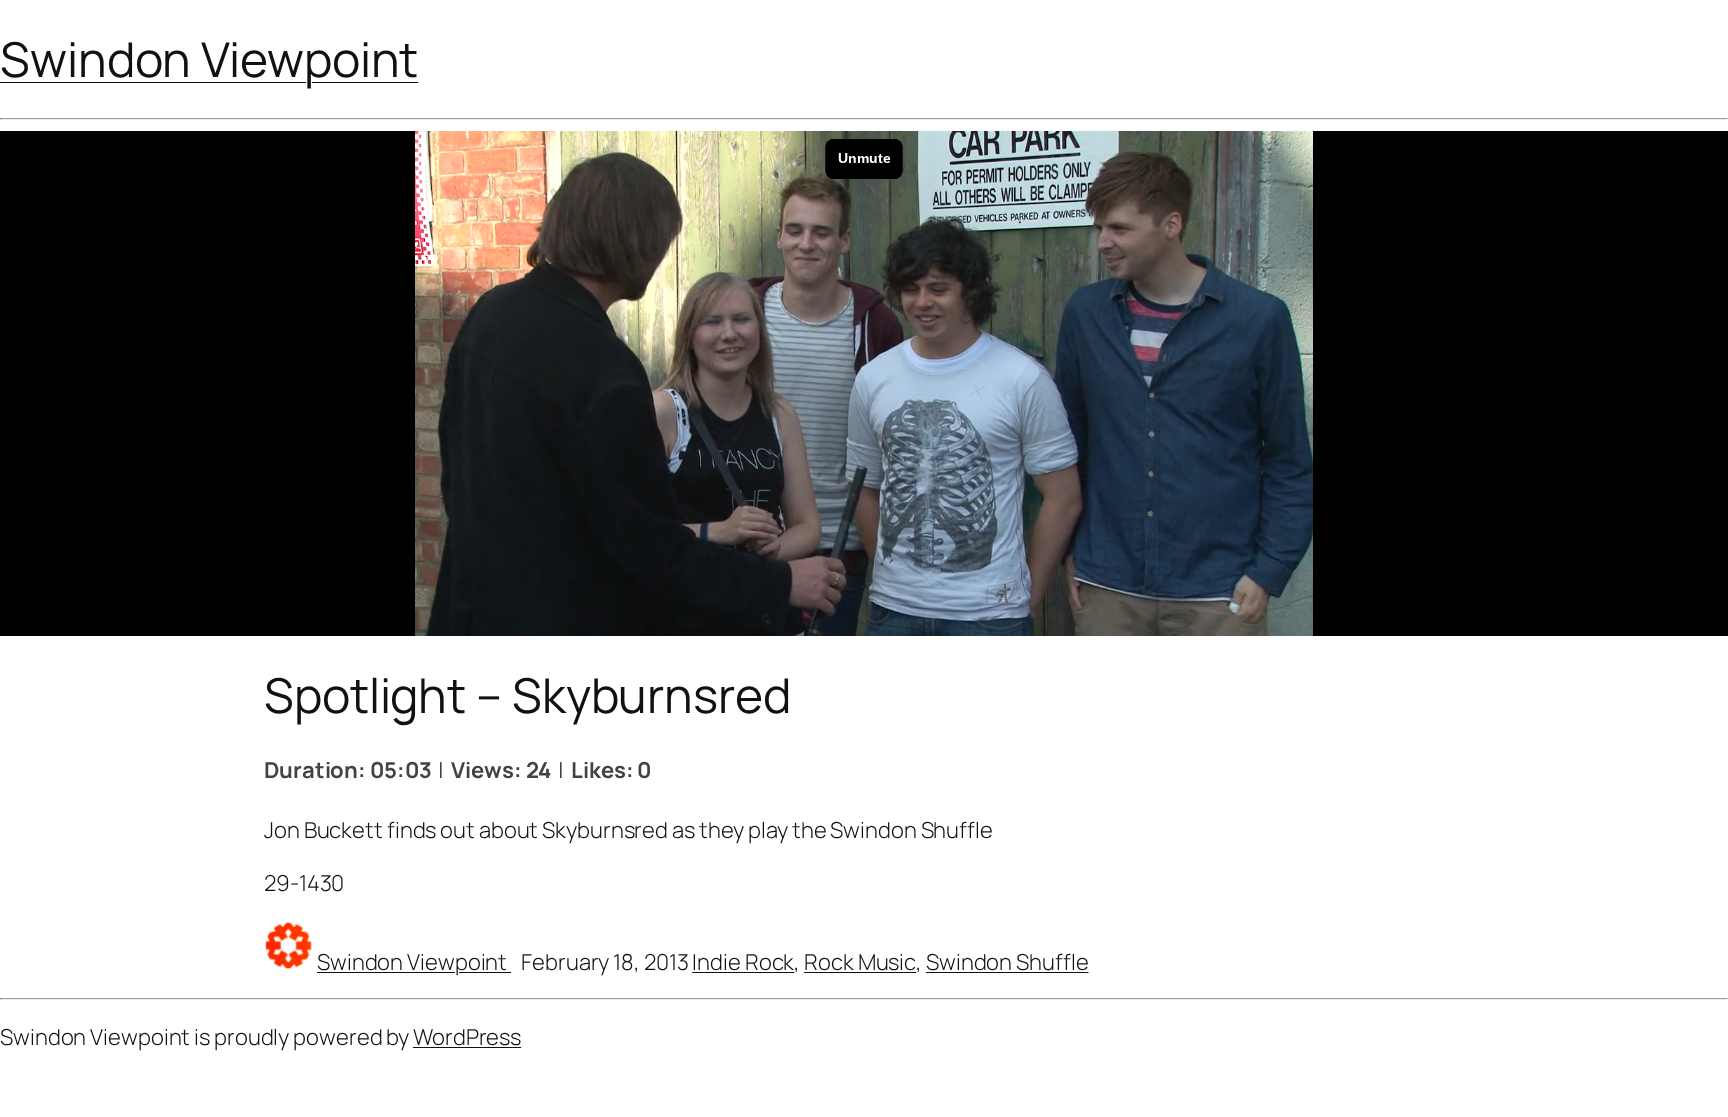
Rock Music (860, 962)
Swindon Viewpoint (209, 58)
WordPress (467, 1037)
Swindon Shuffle (1007, 962)
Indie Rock (743, 962)
